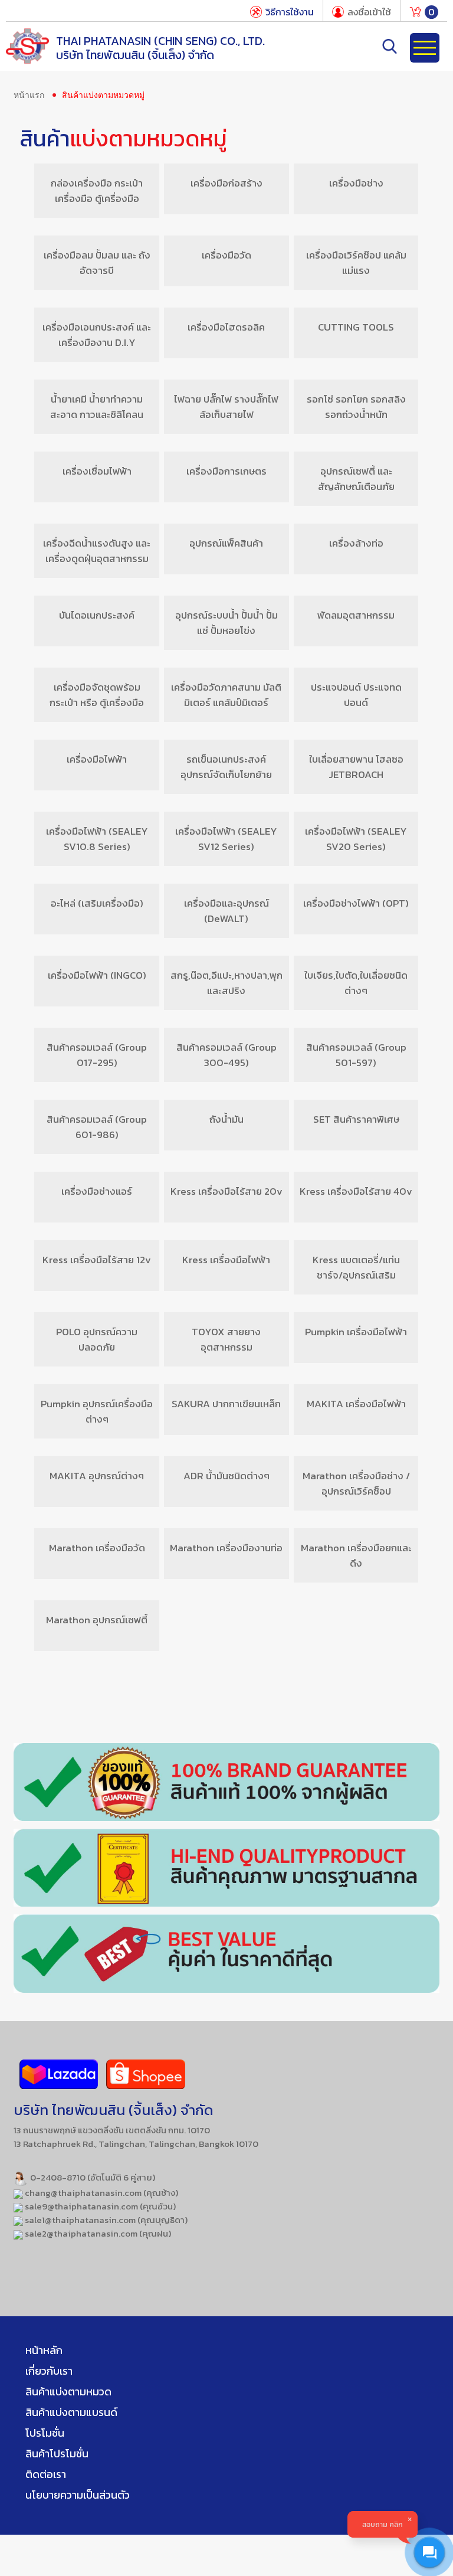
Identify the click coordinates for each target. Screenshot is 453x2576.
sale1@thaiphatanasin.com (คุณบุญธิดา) (105, 2220)
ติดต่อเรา (46, 2474)
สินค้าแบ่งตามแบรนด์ (71, 2412)
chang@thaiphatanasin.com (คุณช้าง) (101, 2193)
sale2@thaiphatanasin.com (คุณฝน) (97, 2233)
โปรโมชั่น (45, 2433)
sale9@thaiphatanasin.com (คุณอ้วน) (99, 2206)
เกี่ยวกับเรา (49, 2371)
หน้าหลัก (44, 2350)
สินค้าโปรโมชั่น (57, 2454)
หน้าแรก (29, 95)
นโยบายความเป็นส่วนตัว (78, 2495)
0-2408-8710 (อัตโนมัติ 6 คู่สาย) (92, 2177)
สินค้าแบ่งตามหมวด (68, 2392)
